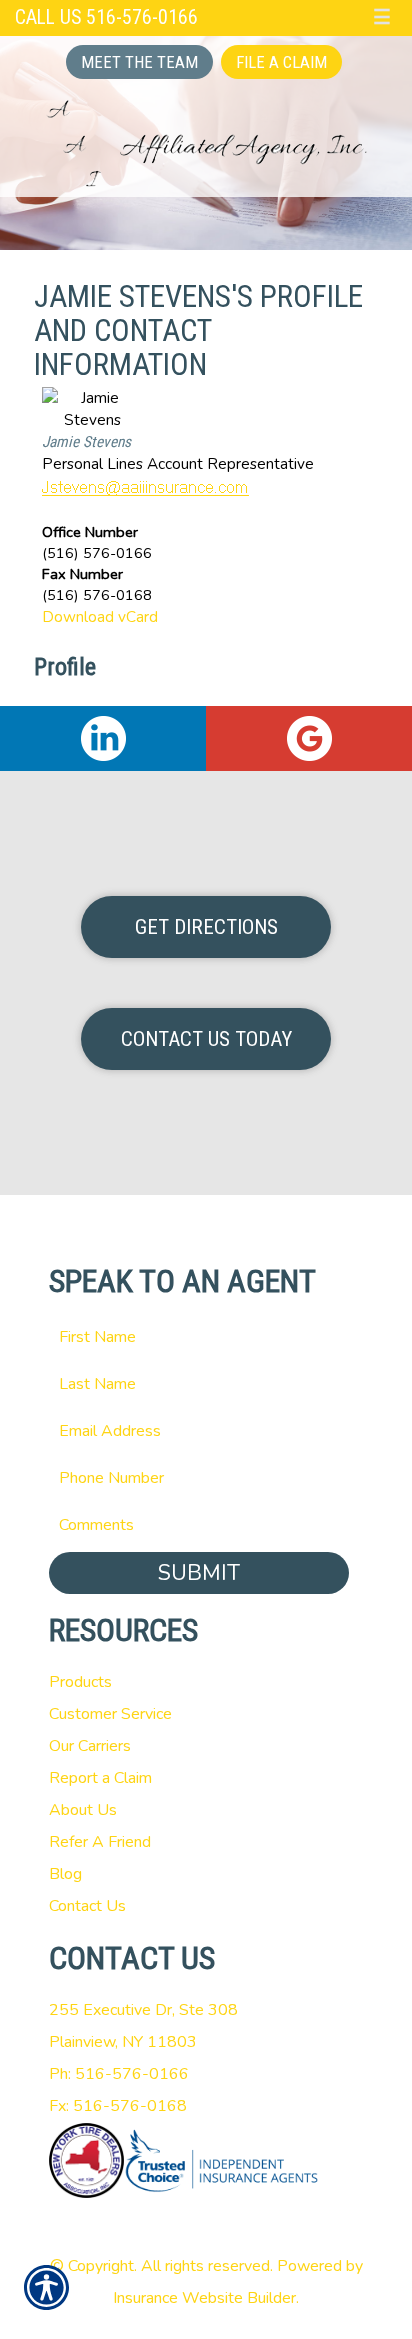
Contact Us (87, 1906)
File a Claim (281, 62)
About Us (83, 1810)
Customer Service (110, 1714)
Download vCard (100, 616)
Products (80, 1682)
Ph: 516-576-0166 (119, 2074)
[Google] (309, 738)
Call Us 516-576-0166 (106, 17)
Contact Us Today (206, 1039)
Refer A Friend (100, 1842)
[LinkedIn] (103, 738)
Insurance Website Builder (204, 2298)
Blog (65, 1874)
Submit (199, 1573)
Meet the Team (139, 62)
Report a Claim (100, 1778)
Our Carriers (90, 1746)
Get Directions (206, 927)
